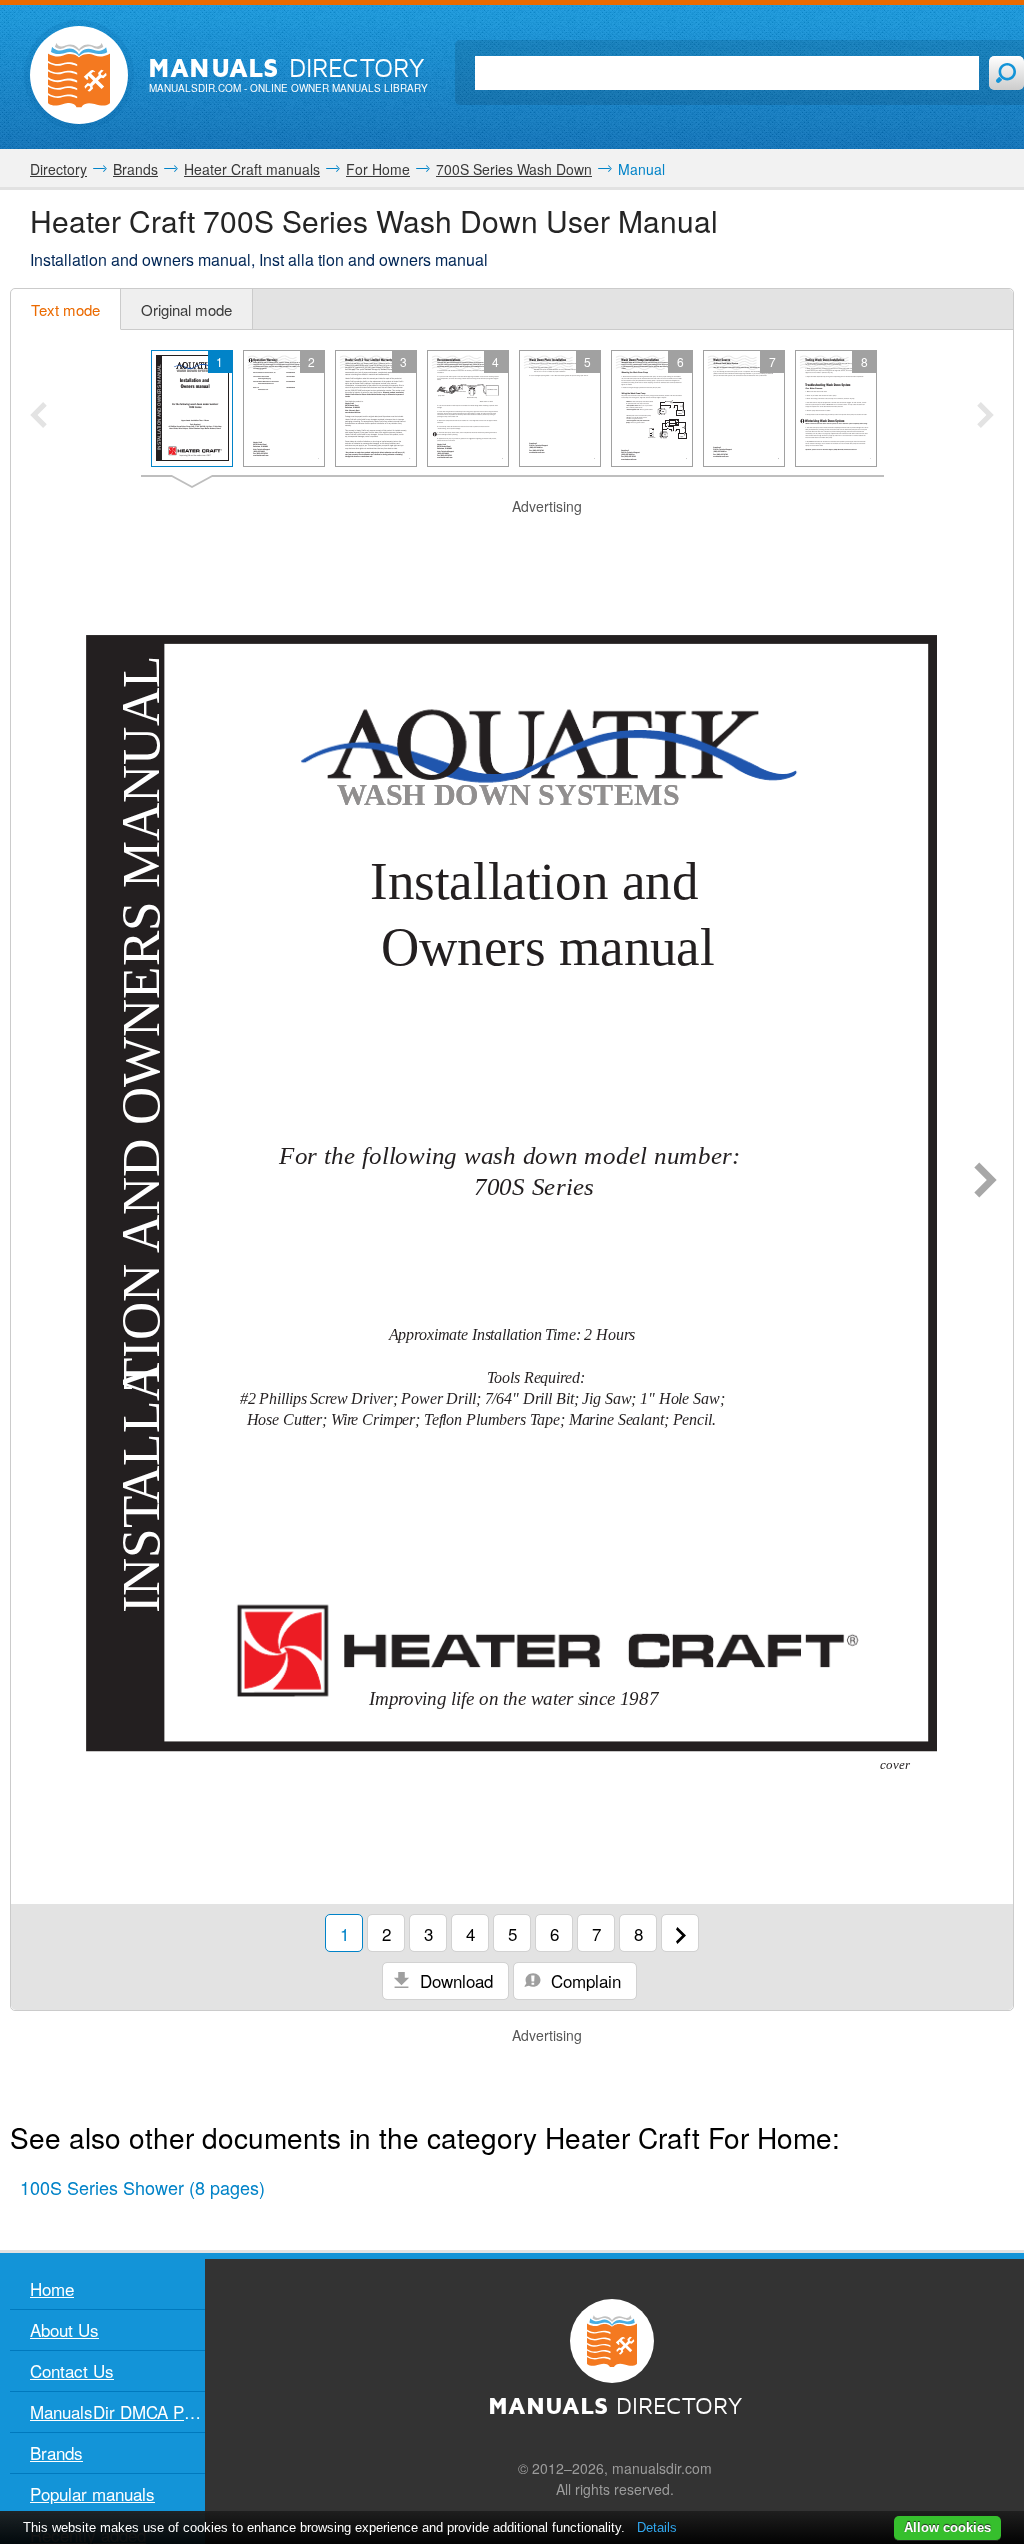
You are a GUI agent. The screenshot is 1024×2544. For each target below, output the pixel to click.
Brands (56, 2452)
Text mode (65, 309)
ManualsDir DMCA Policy (117, 2411)
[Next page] (985, 1182)
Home (52, 2288)
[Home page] (79, 75)
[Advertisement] (512, 542)
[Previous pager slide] (38, 417)
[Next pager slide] (985, 417)
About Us (64, 2329)
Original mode (186, 309)
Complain (583, 1980)
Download (454, 1980)
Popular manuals (92, 2493)
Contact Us (72, 2370)
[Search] (1006, 73)
